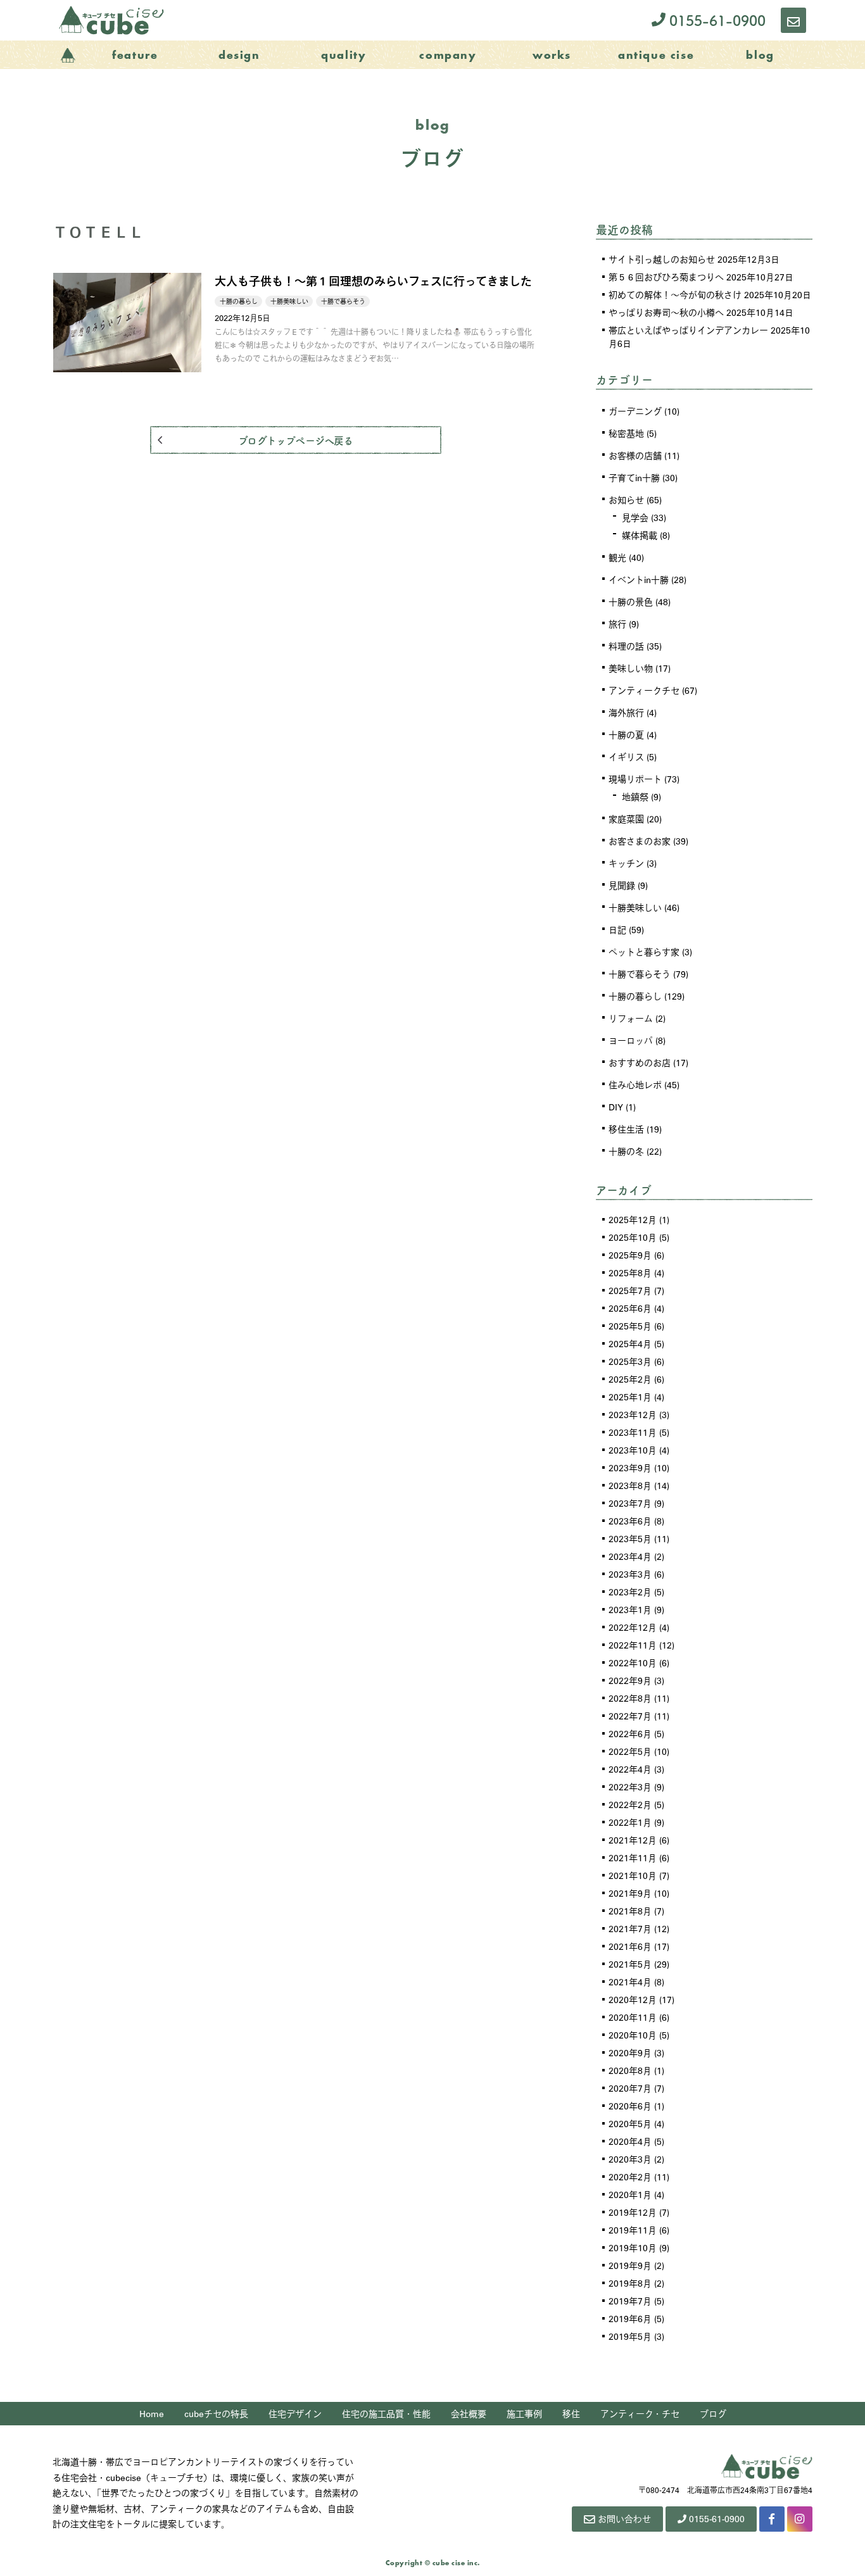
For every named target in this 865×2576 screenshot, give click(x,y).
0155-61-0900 (716, 20)
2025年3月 (630, 1361)
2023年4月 (630, 1556)
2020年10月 (633, 2035)
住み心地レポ (635, 1084)
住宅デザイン (295, 2413)
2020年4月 (630, 2141)
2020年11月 (633, 2017)
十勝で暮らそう (640, 974)
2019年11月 (633, 2230)
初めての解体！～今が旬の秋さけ (675, 294)
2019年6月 (630, 2318)
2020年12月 (633, 1999)
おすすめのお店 (640, 1062)
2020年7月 (630, 2088)
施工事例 (524, 2413)
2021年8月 (630, 1911)
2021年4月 (630, 1982)
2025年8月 (630, 1272)
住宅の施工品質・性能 (386, 2413)
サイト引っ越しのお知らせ (662, 259)
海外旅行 (626, 712)
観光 (617, 557)
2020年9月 (630, 2052)
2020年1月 (630, 2194)
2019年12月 (633, 2212)
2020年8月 (630, 2070)
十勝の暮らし (635, 996)
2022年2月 (630, 1804)
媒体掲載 (640, 535)
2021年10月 (633, 1875)
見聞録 (622, 885)
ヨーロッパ (631, 1040)
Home (152, 2413)
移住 (571, 2413)
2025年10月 (633, 1237)
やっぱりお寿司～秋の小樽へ (666, 312)
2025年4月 (630, 1343)
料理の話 (626, 646)
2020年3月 (630, 2159)
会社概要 (469, 2413)
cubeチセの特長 (216, 2413)
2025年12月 (633, 1219)
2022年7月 (630, 1716)
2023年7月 (630, 1503)
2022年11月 (633, 1645)
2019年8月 (630, 2283)
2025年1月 (630, 1397)
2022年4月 (630, 1769)
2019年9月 (630, 2265)
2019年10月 (633, 2247)
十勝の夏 (626, 734)
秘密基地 (626, 433)
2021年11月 (633, 1857)
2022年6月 (630, 1733)
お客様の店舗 (635, 455)
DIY (616, 1107)
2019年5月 (630, 2336)
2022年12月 (633, 1627)
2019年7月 (630, 2301)
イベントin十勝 (639, 579)
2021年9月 (630, 1893)
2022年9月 (630, 1680)
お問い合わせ (624, 2518)
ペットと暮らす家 (644, 952)
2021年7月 (630, 1928)
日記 (617, 929)
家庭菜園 (626, 819)
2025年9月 (630, 1255)
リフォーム (631, 1018)
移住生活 (626, 1129)
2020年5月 (630, 2123)
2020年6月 (630, 2106)
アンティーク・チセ (640, 2413)
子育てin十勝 (634, 477)
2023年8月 (630, 1485)
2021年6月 (630, 1946)
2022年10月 (633, 1662)
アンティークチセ (644, 690)
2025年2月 (630, 1379)
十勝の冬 (626, 1151)
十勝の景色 (631, 601)
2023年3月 (630, 1574)
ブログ (713, 2413)
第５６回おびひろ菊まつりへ (666, 277)
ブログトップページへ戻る (295, 440)
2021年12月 (633, 1840)
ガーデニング (635, 411)
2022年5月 (630, 1751)
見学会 (635, 517)
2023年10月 (633, 1450)
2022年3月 (630, 1787)
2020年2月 (630, 2177)
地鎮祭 (635, 796)
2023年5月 (630, 1538)
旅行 (617, 624)
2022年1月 (630, 1822)
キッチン (626, 863)
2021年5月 (630, 1964)
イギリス (626, 757)
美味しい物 (631, 668)
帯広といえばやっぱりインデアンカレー (688, 330)
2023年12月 (633, 1414)
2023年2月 (630, 1592)
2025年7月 (630, 1290)
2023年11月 (633, 1432)
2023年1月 (630, 1609)
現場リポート (635, 779)
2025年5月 (630, 1326)
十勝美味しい (635, 907)
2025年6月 (630, 1308)
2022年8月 (630, 1698)
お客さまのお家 (640, 841)
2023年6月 (630, 1521)
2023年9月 (630, 1467)
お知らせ (626, 499)
